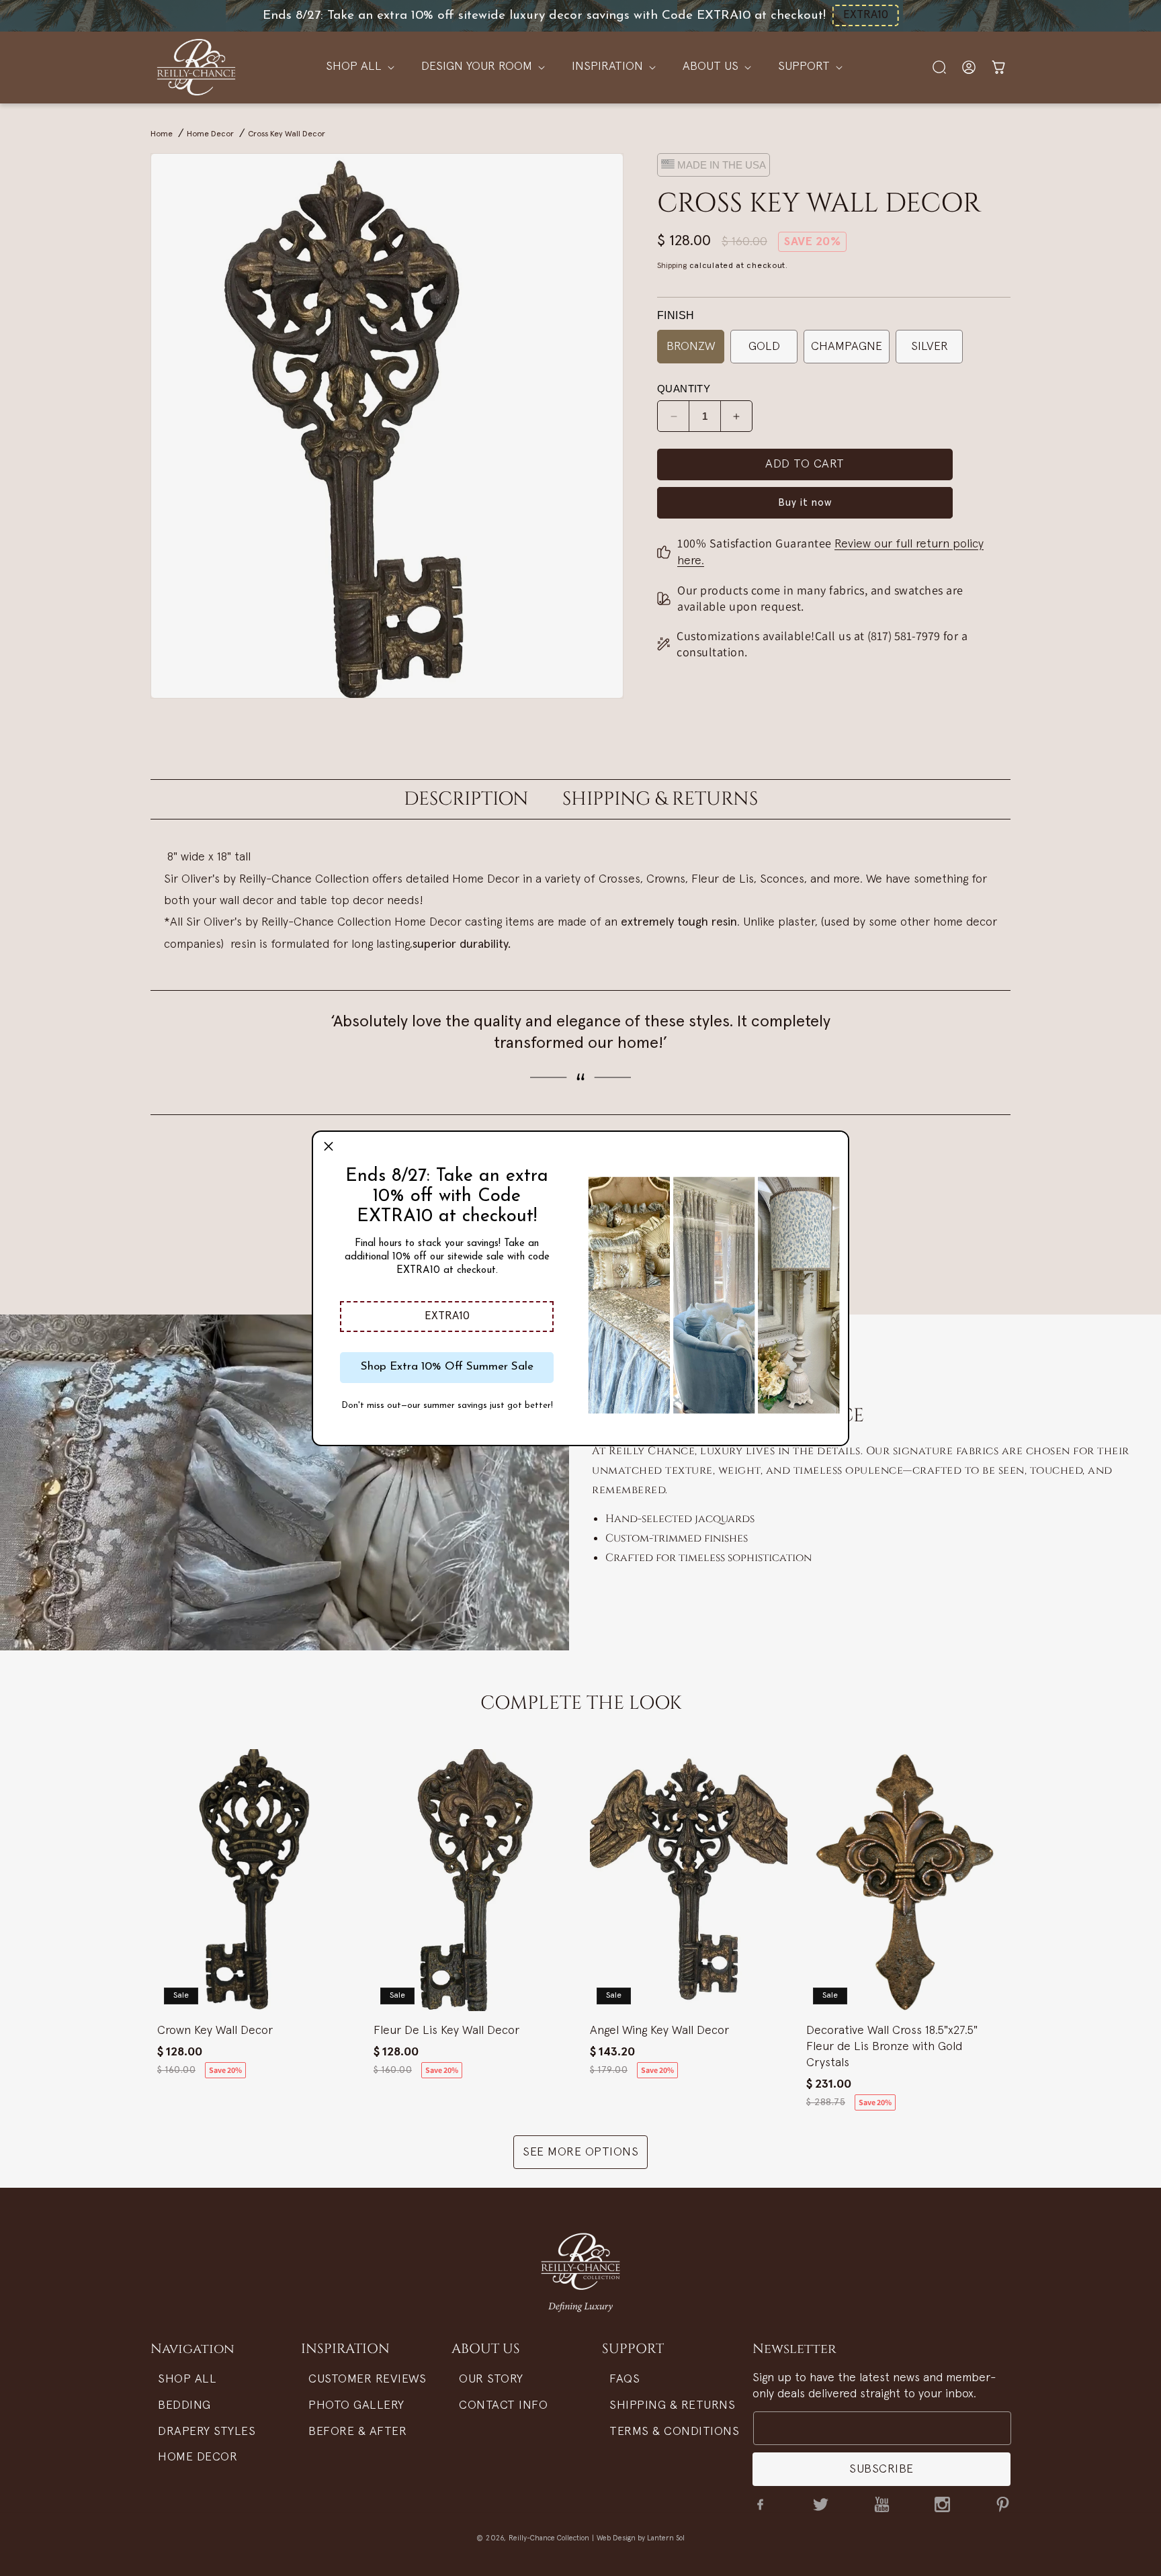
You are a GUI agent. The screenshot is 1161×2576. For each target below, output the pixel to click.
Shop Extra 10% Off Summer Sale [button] (447, 1367)
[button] (447, 1317)
